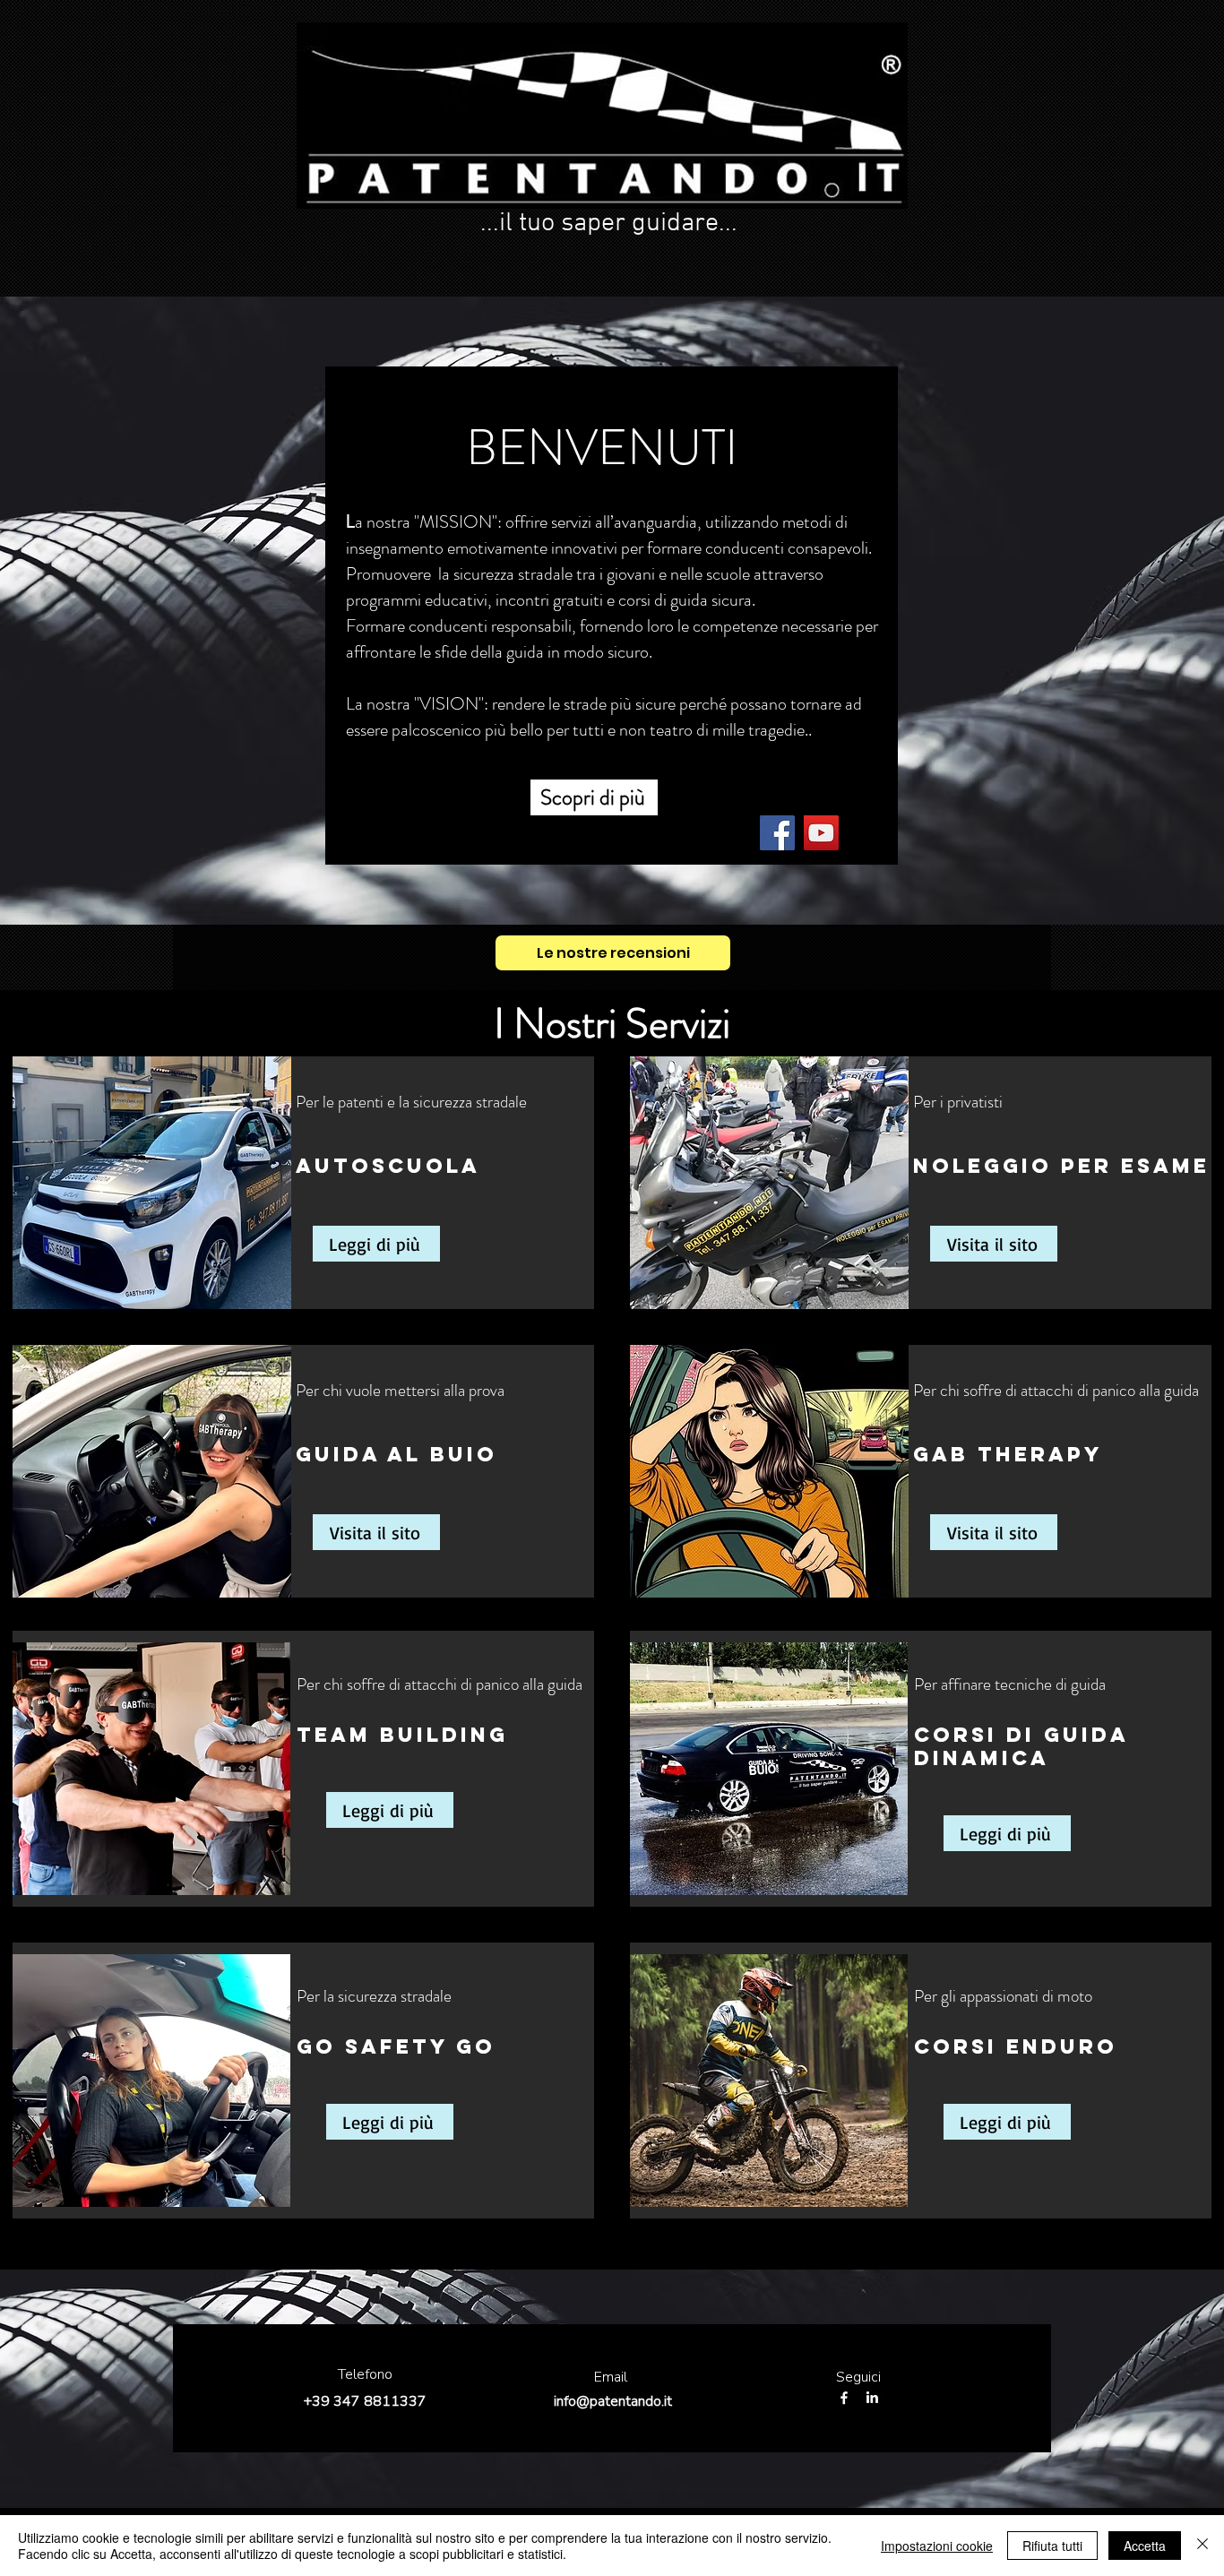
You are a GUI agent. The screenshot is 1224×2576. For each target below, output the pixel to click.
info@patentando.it (613, 2401)
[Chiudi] (1202, 2546)
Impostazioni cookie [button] (937, 2546)
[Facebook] (844, 2398)
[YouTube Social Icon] (821, 833)
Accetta (1145, 2546)
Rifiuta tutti (1052, 2546)
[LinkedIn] (872, 2398)
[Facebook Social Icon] (777, 833)
